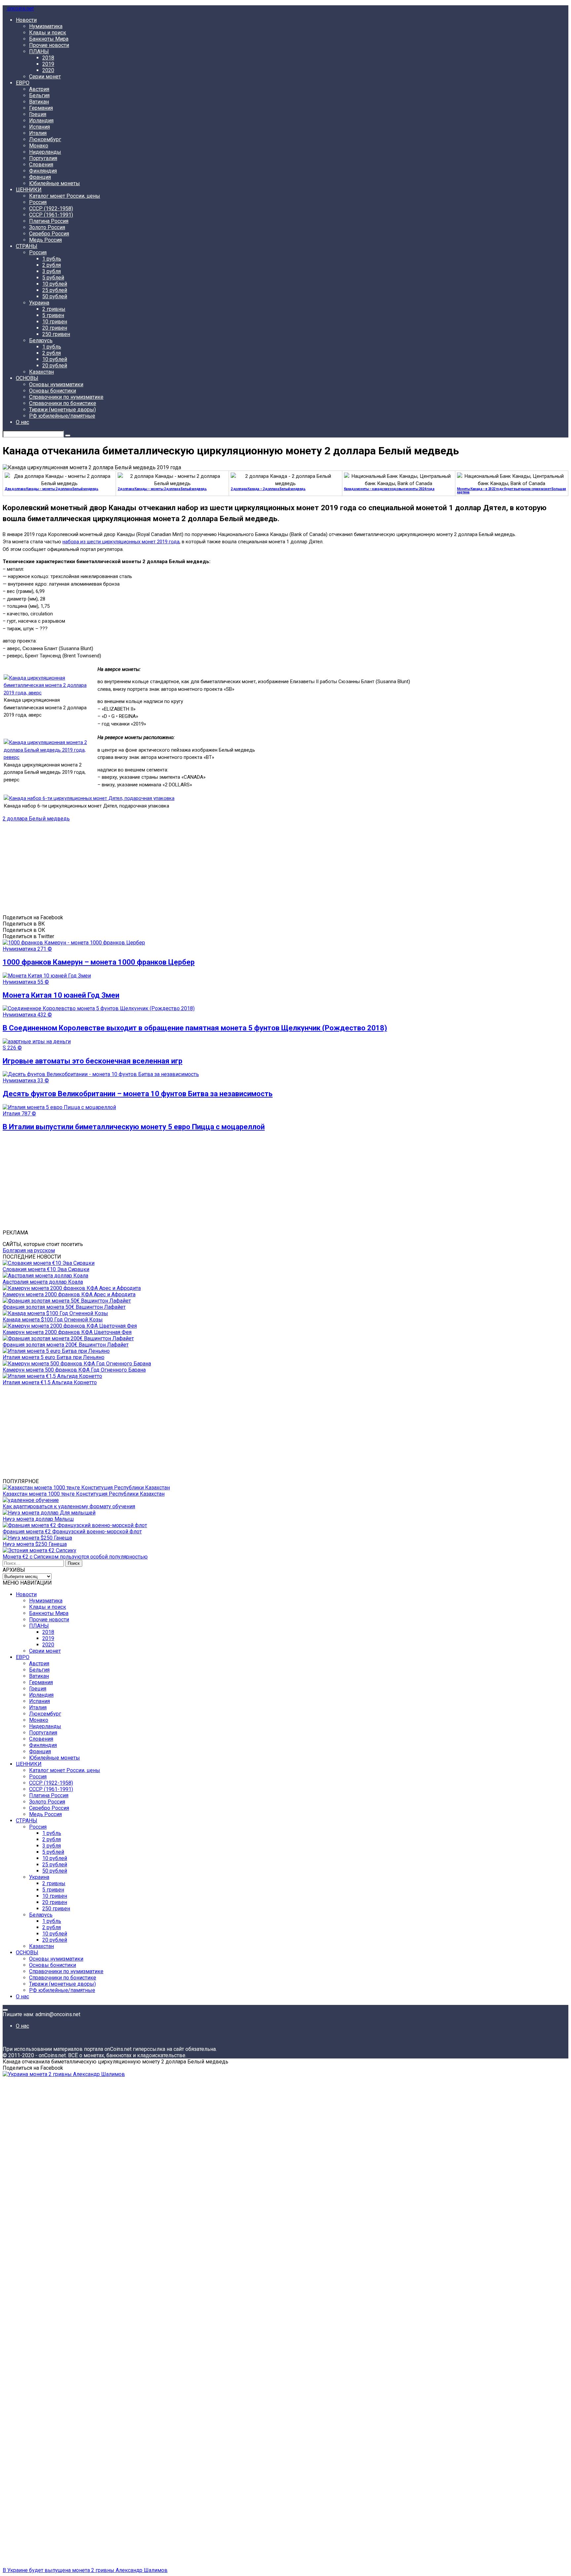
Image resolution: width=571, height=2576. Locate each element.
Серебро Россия (49, 234)
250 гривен (56, 334)
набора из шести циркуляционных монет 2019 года (121, 542)
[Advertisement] (201, 868)
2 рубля (52, 265)
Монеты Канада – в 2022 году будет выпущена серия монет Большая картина (512, 491)
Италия (38, 133)
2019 (48, 64)
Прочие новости (49, 45)
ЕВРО (23, 83)
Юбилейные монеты (55, 183)
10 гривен (55, 322)
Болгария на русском (29, 1250)
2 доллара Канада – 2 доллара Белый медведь (268, 489)
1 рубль (52, 259)
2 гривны (54, 309)
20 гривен (55, 328)
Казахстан (41, 372)
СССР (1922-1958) (51, 208)
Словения (41, 165)
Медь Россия (45, 240)
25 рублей (55, 290)
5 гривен (53, 315)
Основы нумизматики (56, 384)
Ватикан (39, 102)
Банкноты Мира (49, 39)
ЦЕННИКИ (29, 190)
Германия (41, 108)
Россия (38, 202)
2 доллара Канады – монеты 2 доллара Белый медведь (162, 489)
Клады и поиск (48, 33)
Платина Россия (49, 221)
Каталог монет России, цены (65, 196)
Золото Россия (47, 227)
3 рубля (52, 271)
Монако (39, 146)
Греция (38, 114)
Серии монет (45, 77)
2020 (48, 70)
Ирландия (41, 121)
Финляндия (43, 171)
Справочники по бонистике (63, 403)
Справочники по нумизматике (66, 397)
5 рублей (53, 278)
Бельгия (39, 95)
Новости (26, 20)
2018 (48, 58)
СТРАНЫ (27, 246)
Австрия (39, 89)
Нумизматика (46, 26)
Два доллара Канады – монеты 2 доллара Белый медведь (52, 489)
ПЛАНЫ (39, 51)
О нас (22, 422)
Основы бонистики (53, 391)
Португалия (43, 158)
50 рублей (55, 296)
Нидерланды (45, 152)
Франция (40, 177)
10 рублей (55, 284)
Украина (39, 303)
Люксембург (45, 139)
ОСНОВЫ (27, 378)
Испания (39, 127)
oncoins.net (20, 8)
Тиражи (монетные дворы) (62, 410)
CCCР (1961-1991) (51, 215)
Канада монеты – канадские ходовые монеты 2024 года (389, 489)
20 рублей (55, 366)
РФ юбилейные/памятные (62, 416)
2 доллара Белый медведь (36, 819)
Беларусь (41, 340)
